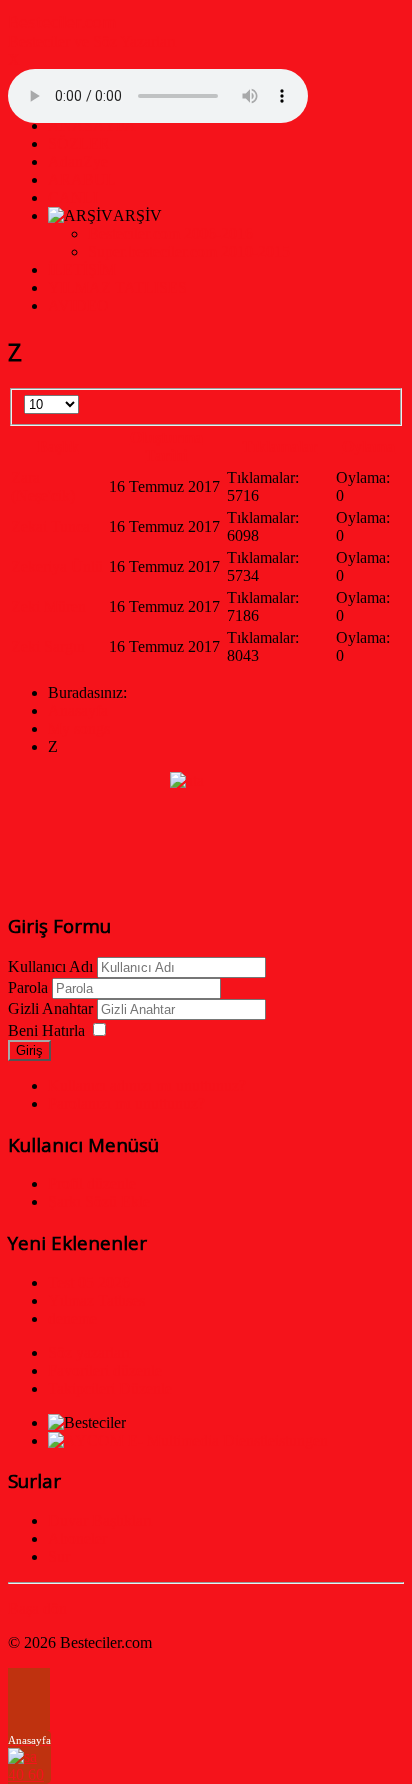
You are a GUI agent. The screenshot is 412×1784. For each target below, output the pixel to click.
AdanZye (78, 161)
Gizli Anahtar (50, 1008)
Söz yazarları (89, 1352)
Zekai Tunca (50, 526)
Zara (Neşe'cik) (43, 486)
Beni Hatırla (46, 1030)
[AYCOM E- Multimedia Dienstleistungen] (188, 1440)
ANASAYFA (92, 125)
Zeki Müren (48, 606)
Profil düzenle (92, 1183)
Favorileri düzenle (105, 1370)
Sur (59, 1556)
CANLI (73, 197)
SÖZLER (79, 143)
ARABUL (82, 179)
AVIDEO (78, 305)
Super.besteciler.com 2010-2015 (189, 251)
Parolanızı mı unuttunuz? (126, 1103)
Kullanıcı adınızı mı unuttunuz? (147, 1085)
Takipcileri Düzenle (110, 1388)
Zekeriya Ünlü (57, 566)
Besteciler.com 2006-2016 (170, 233)
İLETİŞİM (82, 269)
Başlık (58, 446)
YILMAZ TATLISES (117, 287)
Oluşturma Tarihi (166, 446)
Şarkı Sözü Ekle (99, 1201)
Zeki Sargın (48, 646)
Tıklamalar (280, 446)
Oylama (368, 446)
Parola (28, 987)
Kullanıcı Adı (50, 966)
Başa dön (37, 1608)
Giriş (29, 1050)
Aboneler (77, 1538)
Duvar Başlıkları (100, 1520)
